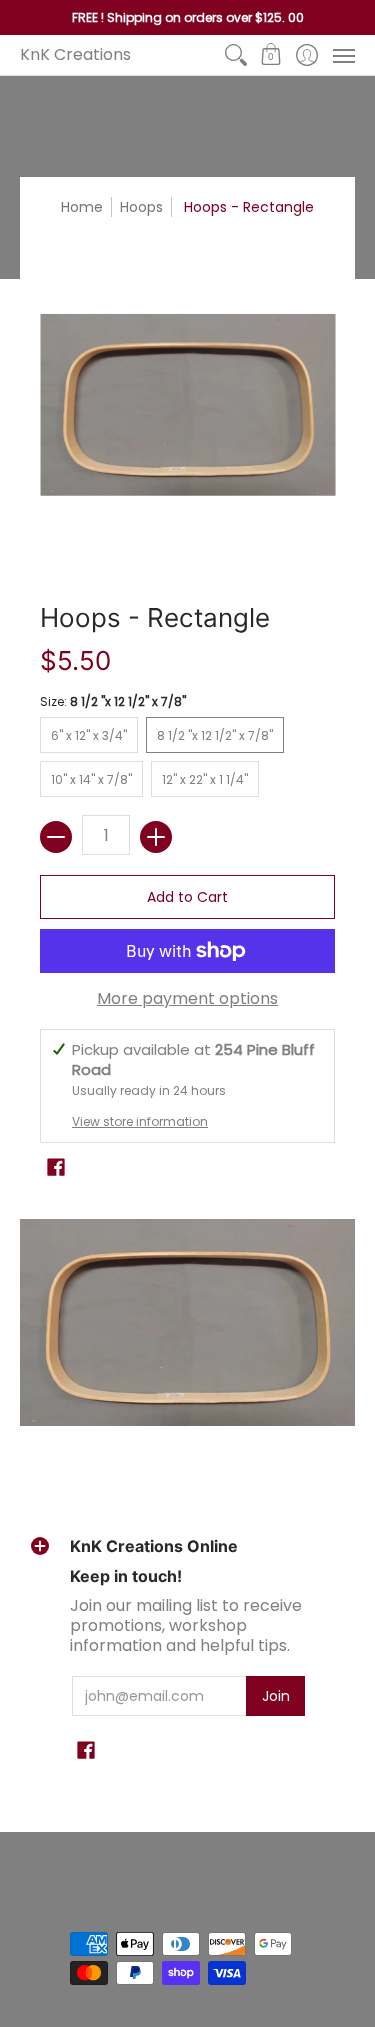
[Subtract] (56, 837)
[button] (271, 55)
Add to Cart (187, 897)
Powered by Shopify (129, 1911)
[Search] (235, 55)
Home (82, 207)
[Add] (156, 837)
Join (276, 1696)
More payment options (187, 999)
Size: (113, 701)
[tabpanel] (187, 1322)
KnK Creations (75, 54)
